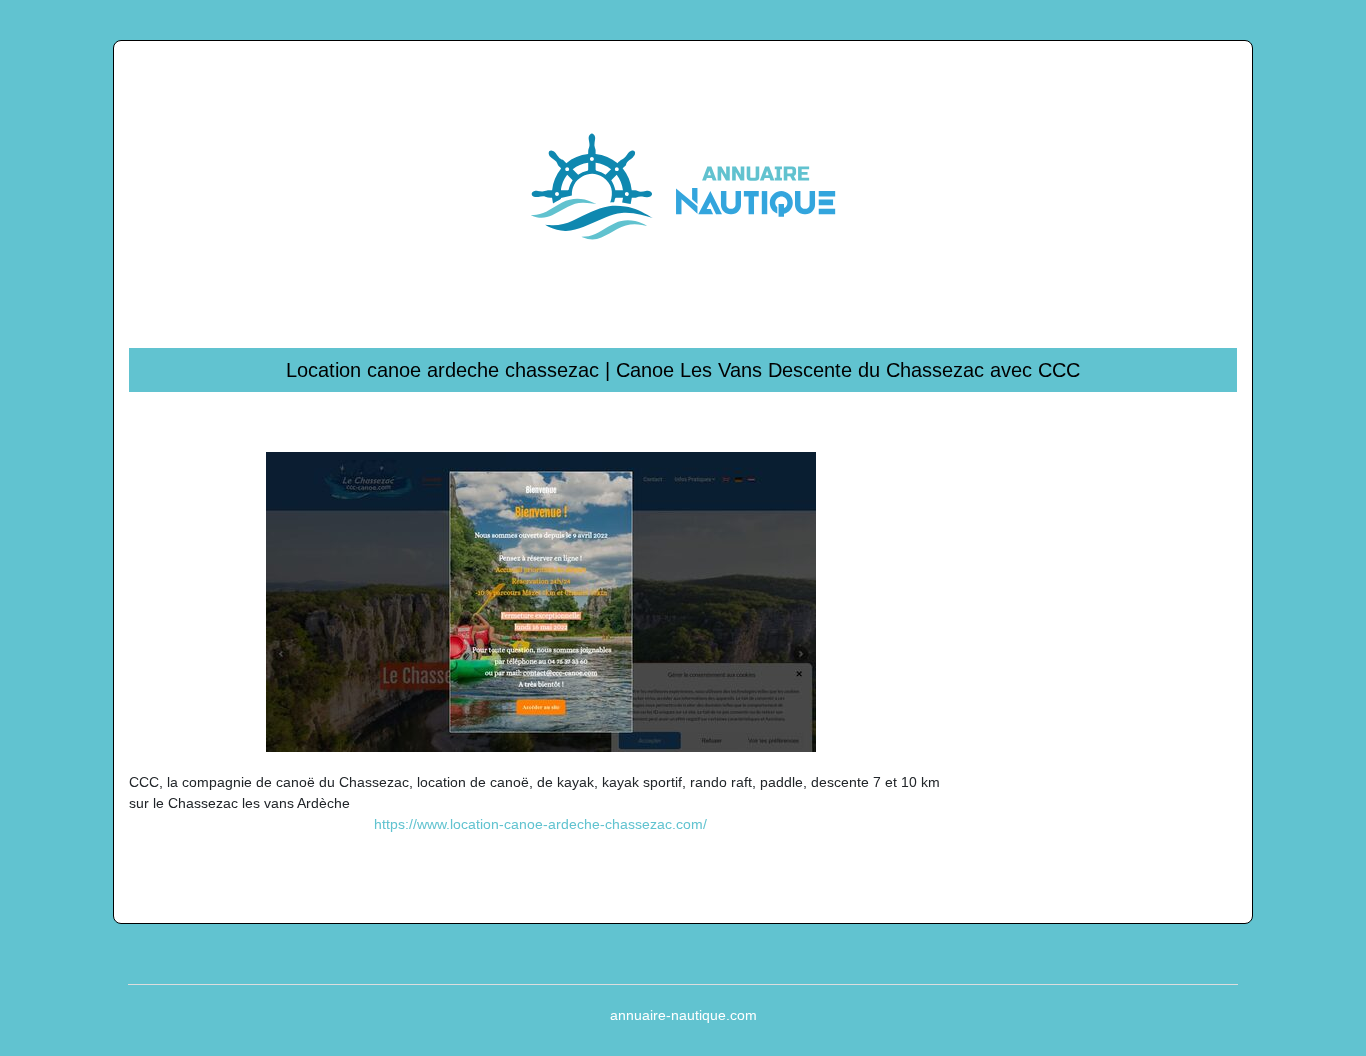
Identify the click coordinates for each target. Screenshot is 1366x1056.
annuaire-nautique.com (683, 1015)
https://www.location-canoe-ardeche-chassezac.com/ (540, 824)
